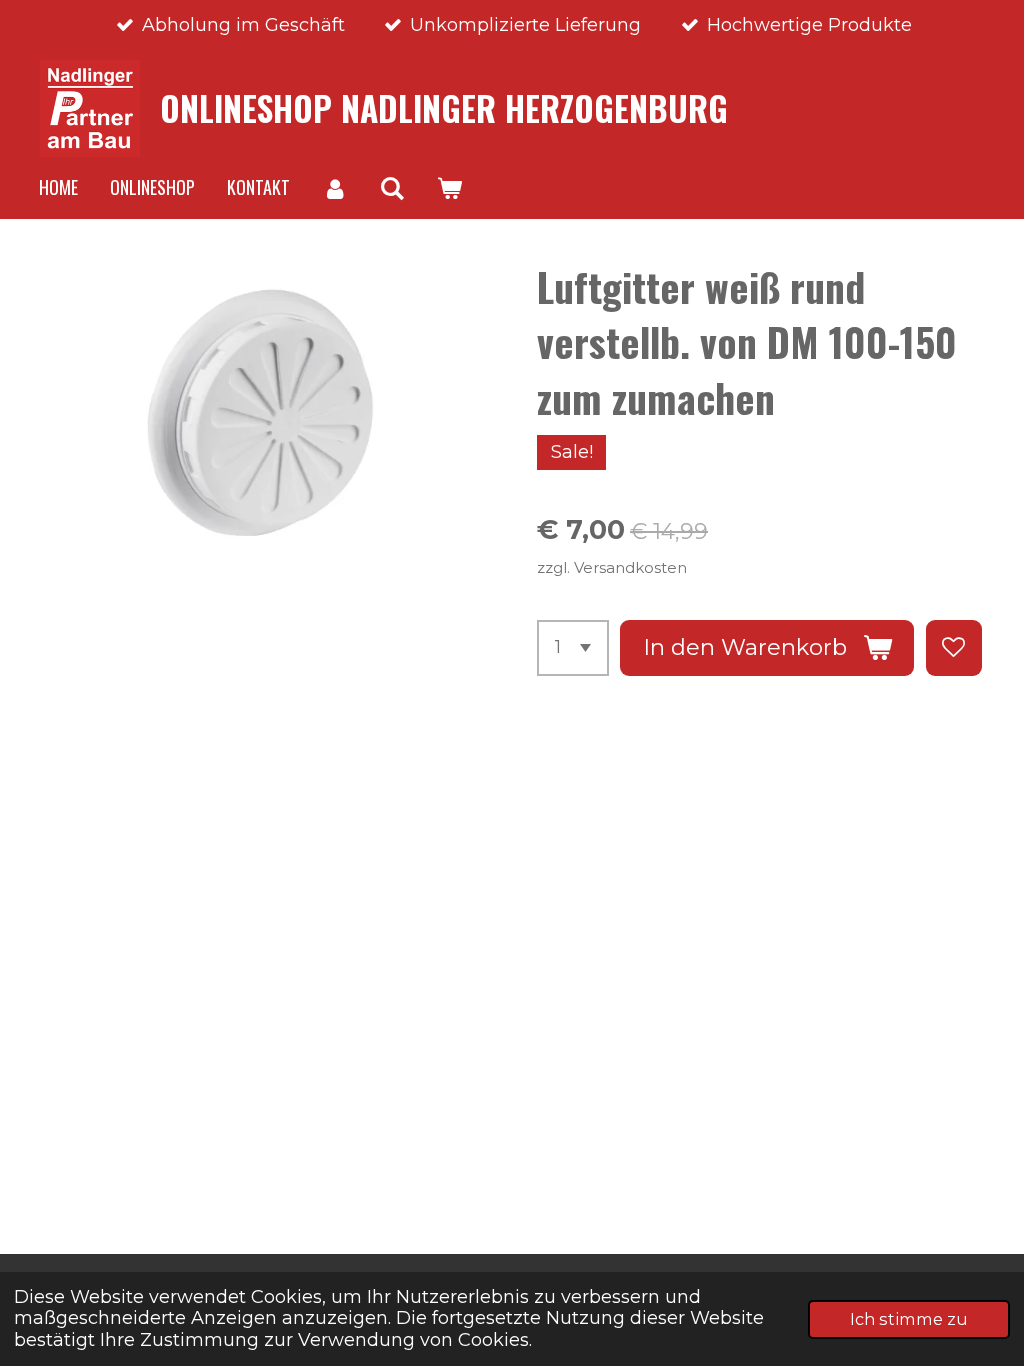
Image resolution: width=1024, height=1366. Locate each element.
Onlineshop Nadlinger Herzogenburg (444, 108)
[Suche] (391, 188)
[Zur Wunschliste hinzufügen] (954, 648)
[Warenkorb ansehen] (448, 188)
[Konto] (334, 188)
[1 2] (573, 648)
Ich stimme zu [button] (909, 1319)
